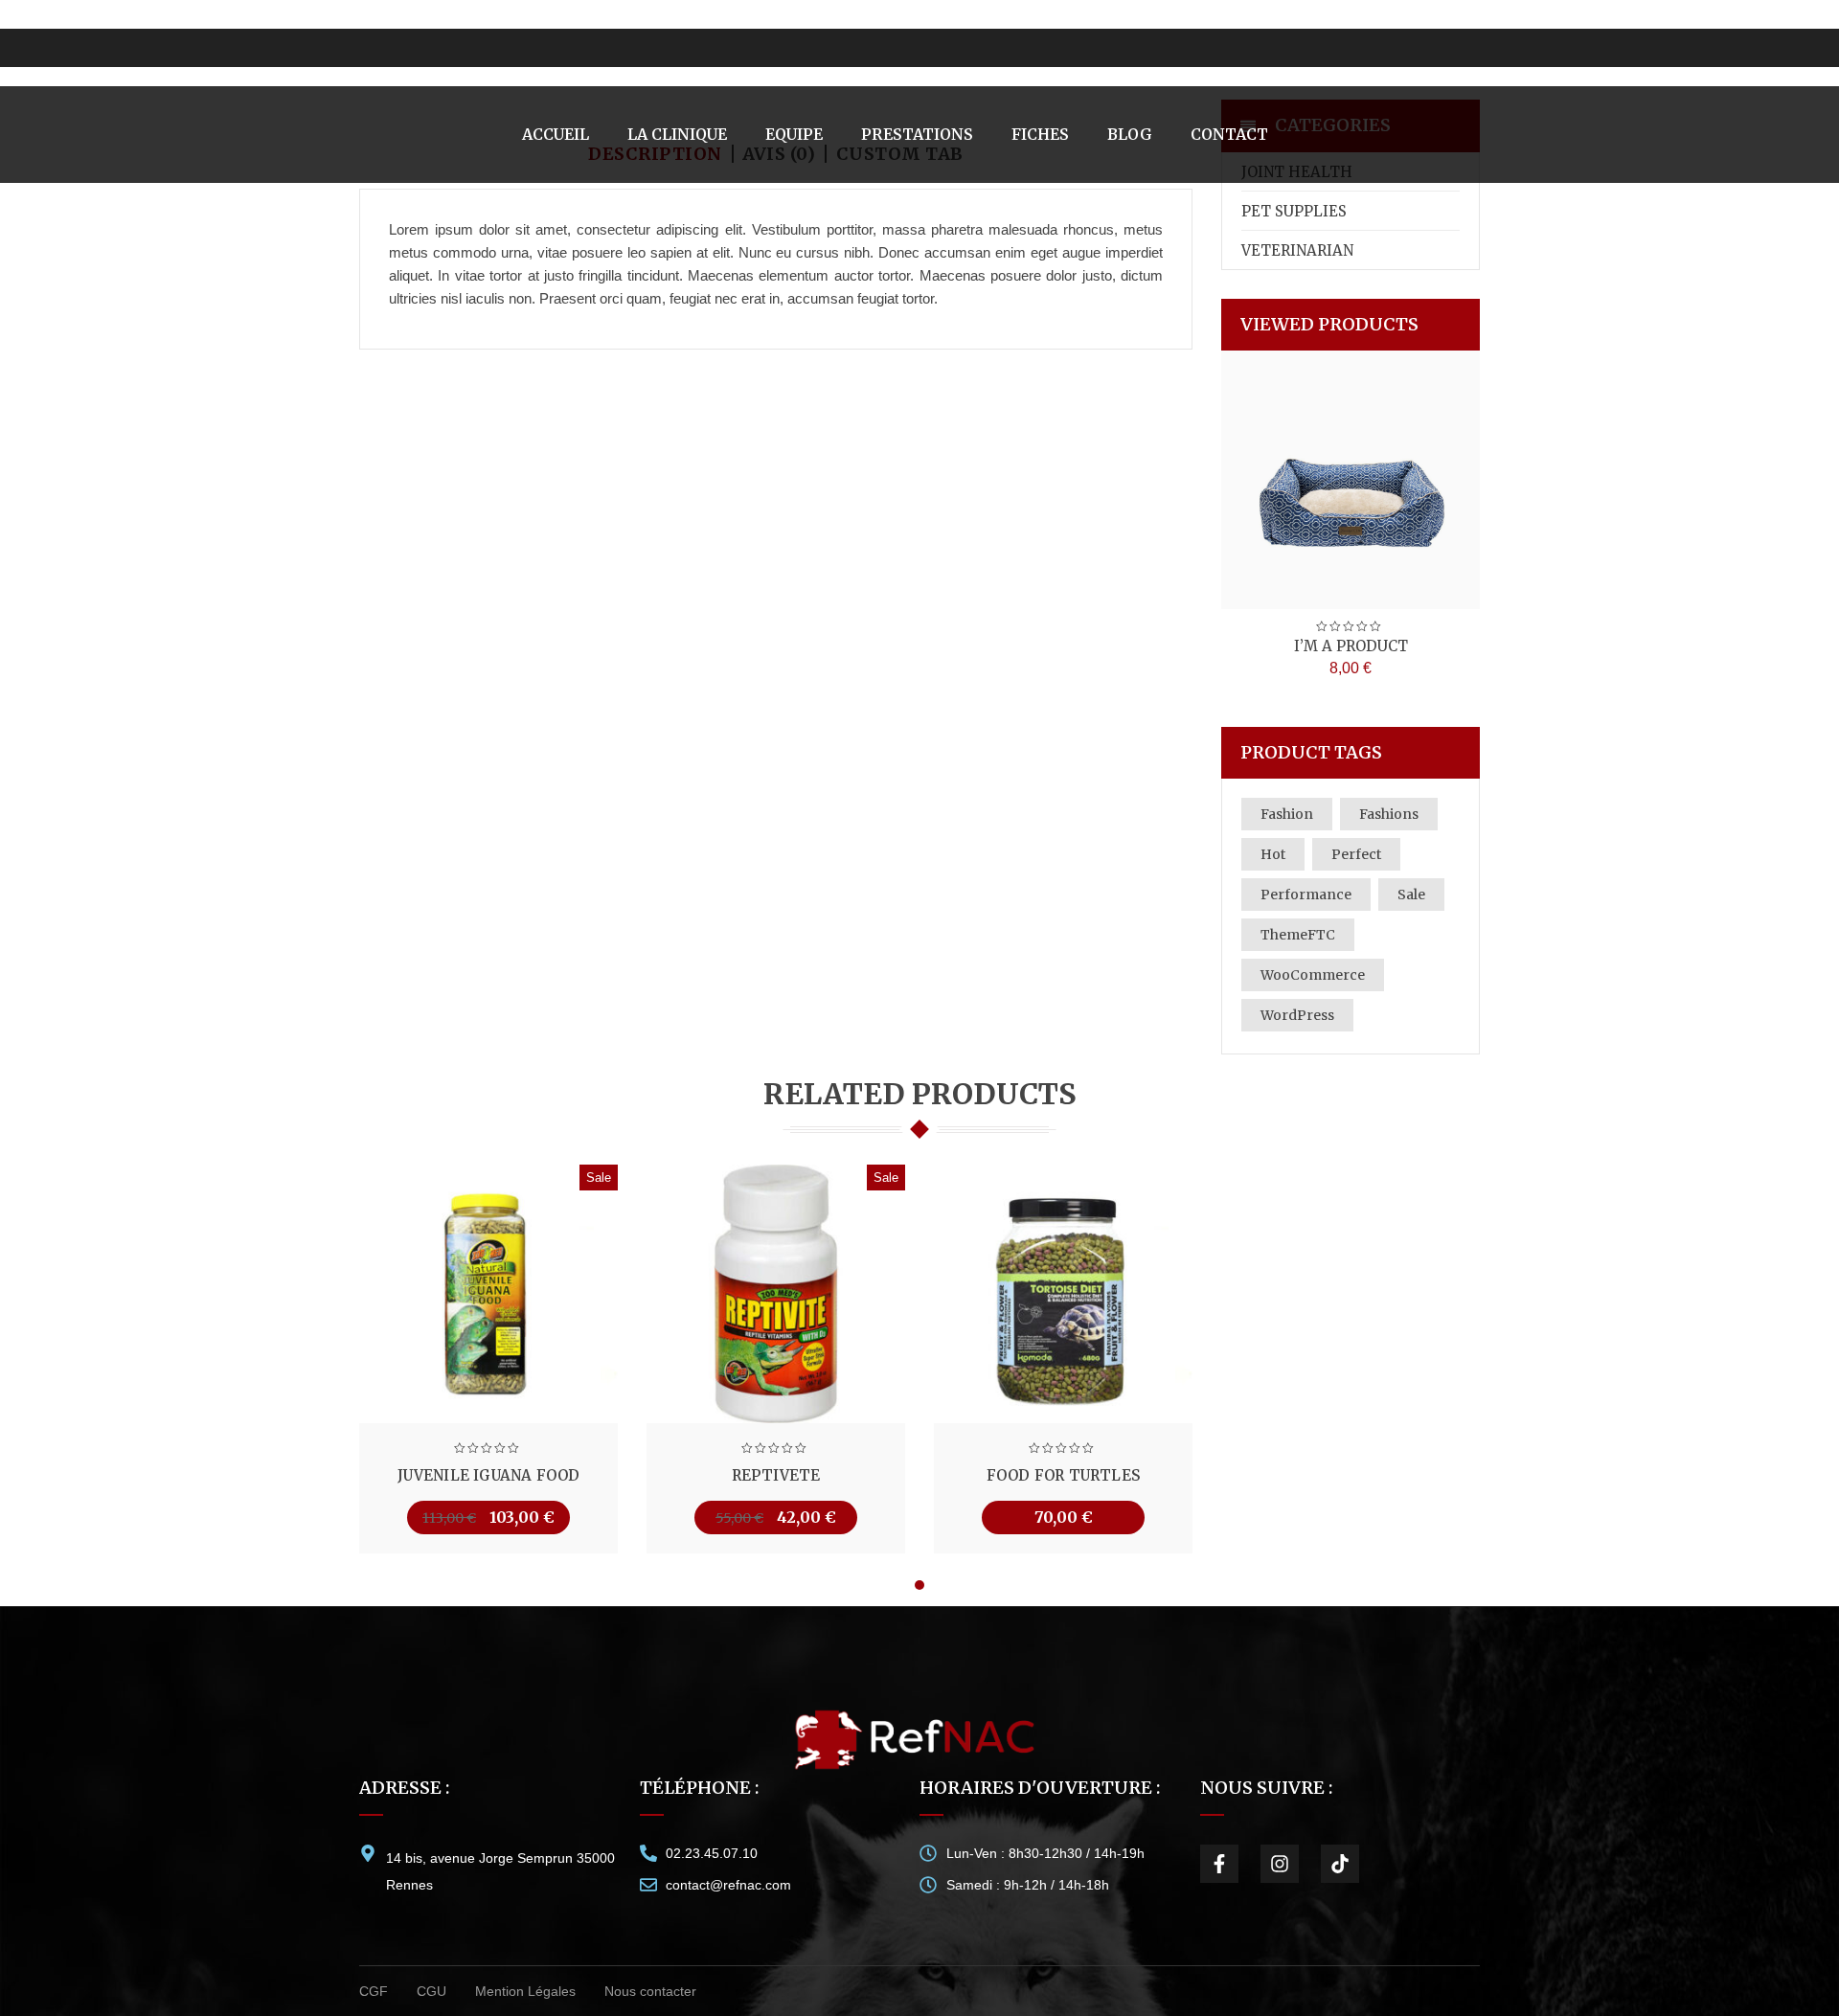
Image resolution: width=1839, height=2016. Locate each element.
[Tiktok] (1340, 1864)
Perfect (1356, 854)
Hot (1273, 854)
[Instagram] (1280, 1864)
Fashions (1389, 814)
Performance (1306, 895)
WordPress (1297, 1015)
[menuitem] (556, 135)
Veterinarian (1297, 250)
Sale (1411, 895)
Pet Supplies (1294, 211)
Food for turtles (1063, 1475)
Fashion (1287, 814)
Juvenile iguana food (489, 1475)
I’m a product (1351, 646)
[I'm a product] (1351, 480)
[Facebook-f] (1219, 1864)
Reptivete (776, 1475)
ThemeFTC (1298, 935)
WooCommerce (1313, 975)
